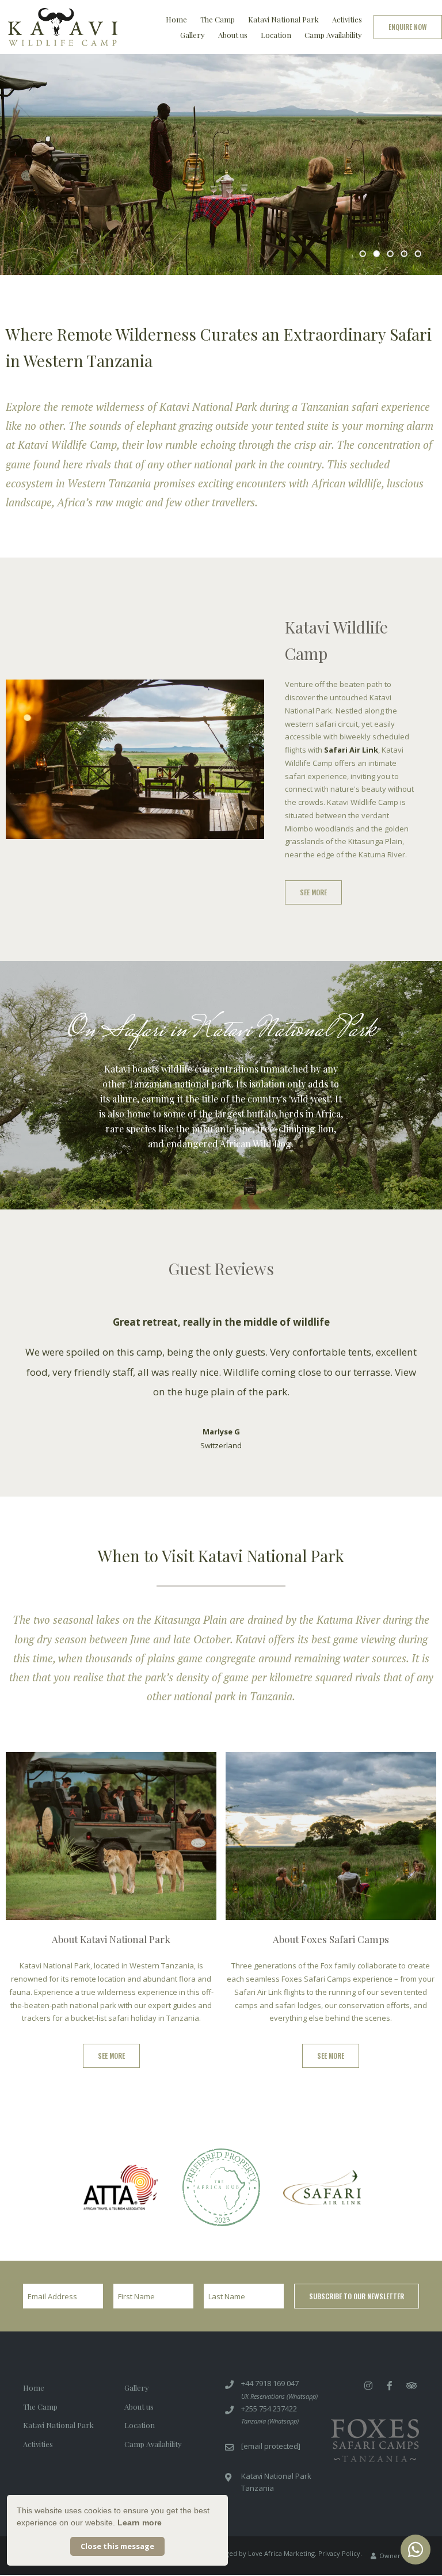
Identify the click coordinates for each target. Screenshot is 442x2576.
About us (233, 35)
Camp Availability (333, 35)
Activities (347, 19)
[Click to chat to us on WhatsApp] (416, 2550)
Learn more (140, 2522)
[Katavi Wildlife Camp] (63, 24)
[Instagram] (368, 2358)
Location (276, 35)
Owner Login (398, 2528)
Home (176, 19)
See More (313, 892)
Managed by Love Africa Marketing (262, 2526)
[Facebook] (390, 2358)
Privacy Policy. (340, 2526)
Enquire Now (408, 27)
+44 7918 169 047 (270, 2356)
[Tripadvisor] (411, 2358)
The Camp (218, 19)
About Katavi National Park (111, 1911)
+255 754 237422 (269, 2381)
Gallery (193, 35)
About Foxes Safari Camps (331, 1911)
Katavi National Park (283, 19)
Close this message (117, 2546)
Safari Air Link (351, 750)
